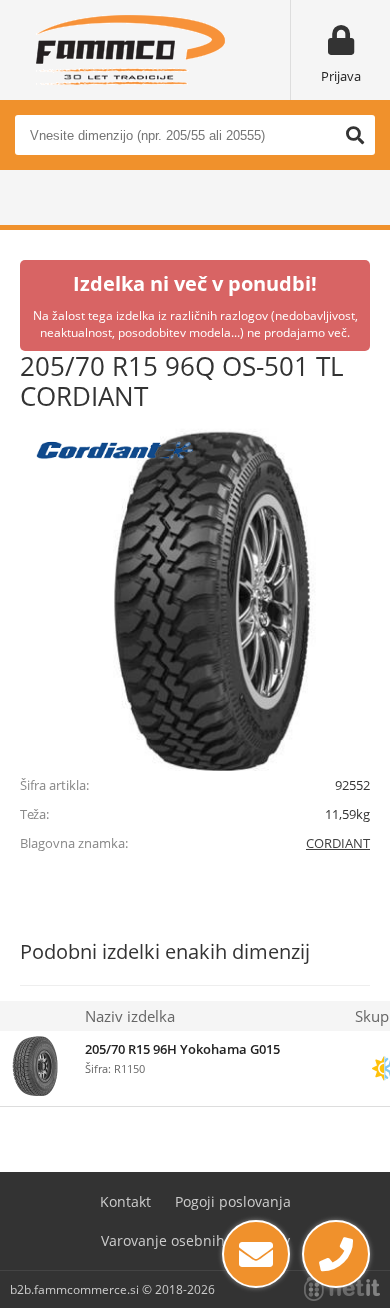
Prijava (341, 76)
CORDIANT (338, 843)
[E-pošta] (256, 1254)
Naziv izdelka (130, 1016)
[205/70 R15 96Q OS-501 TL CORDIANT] (195, 596)
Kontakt (125, 1201)
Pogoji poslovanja (233, 1201)
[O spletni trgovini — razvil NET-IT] (342, 1289)
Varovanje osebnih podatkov (195, 1240)
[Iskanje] (355, 135)
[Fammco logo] (130, 50)
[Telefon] (336, 1254)
